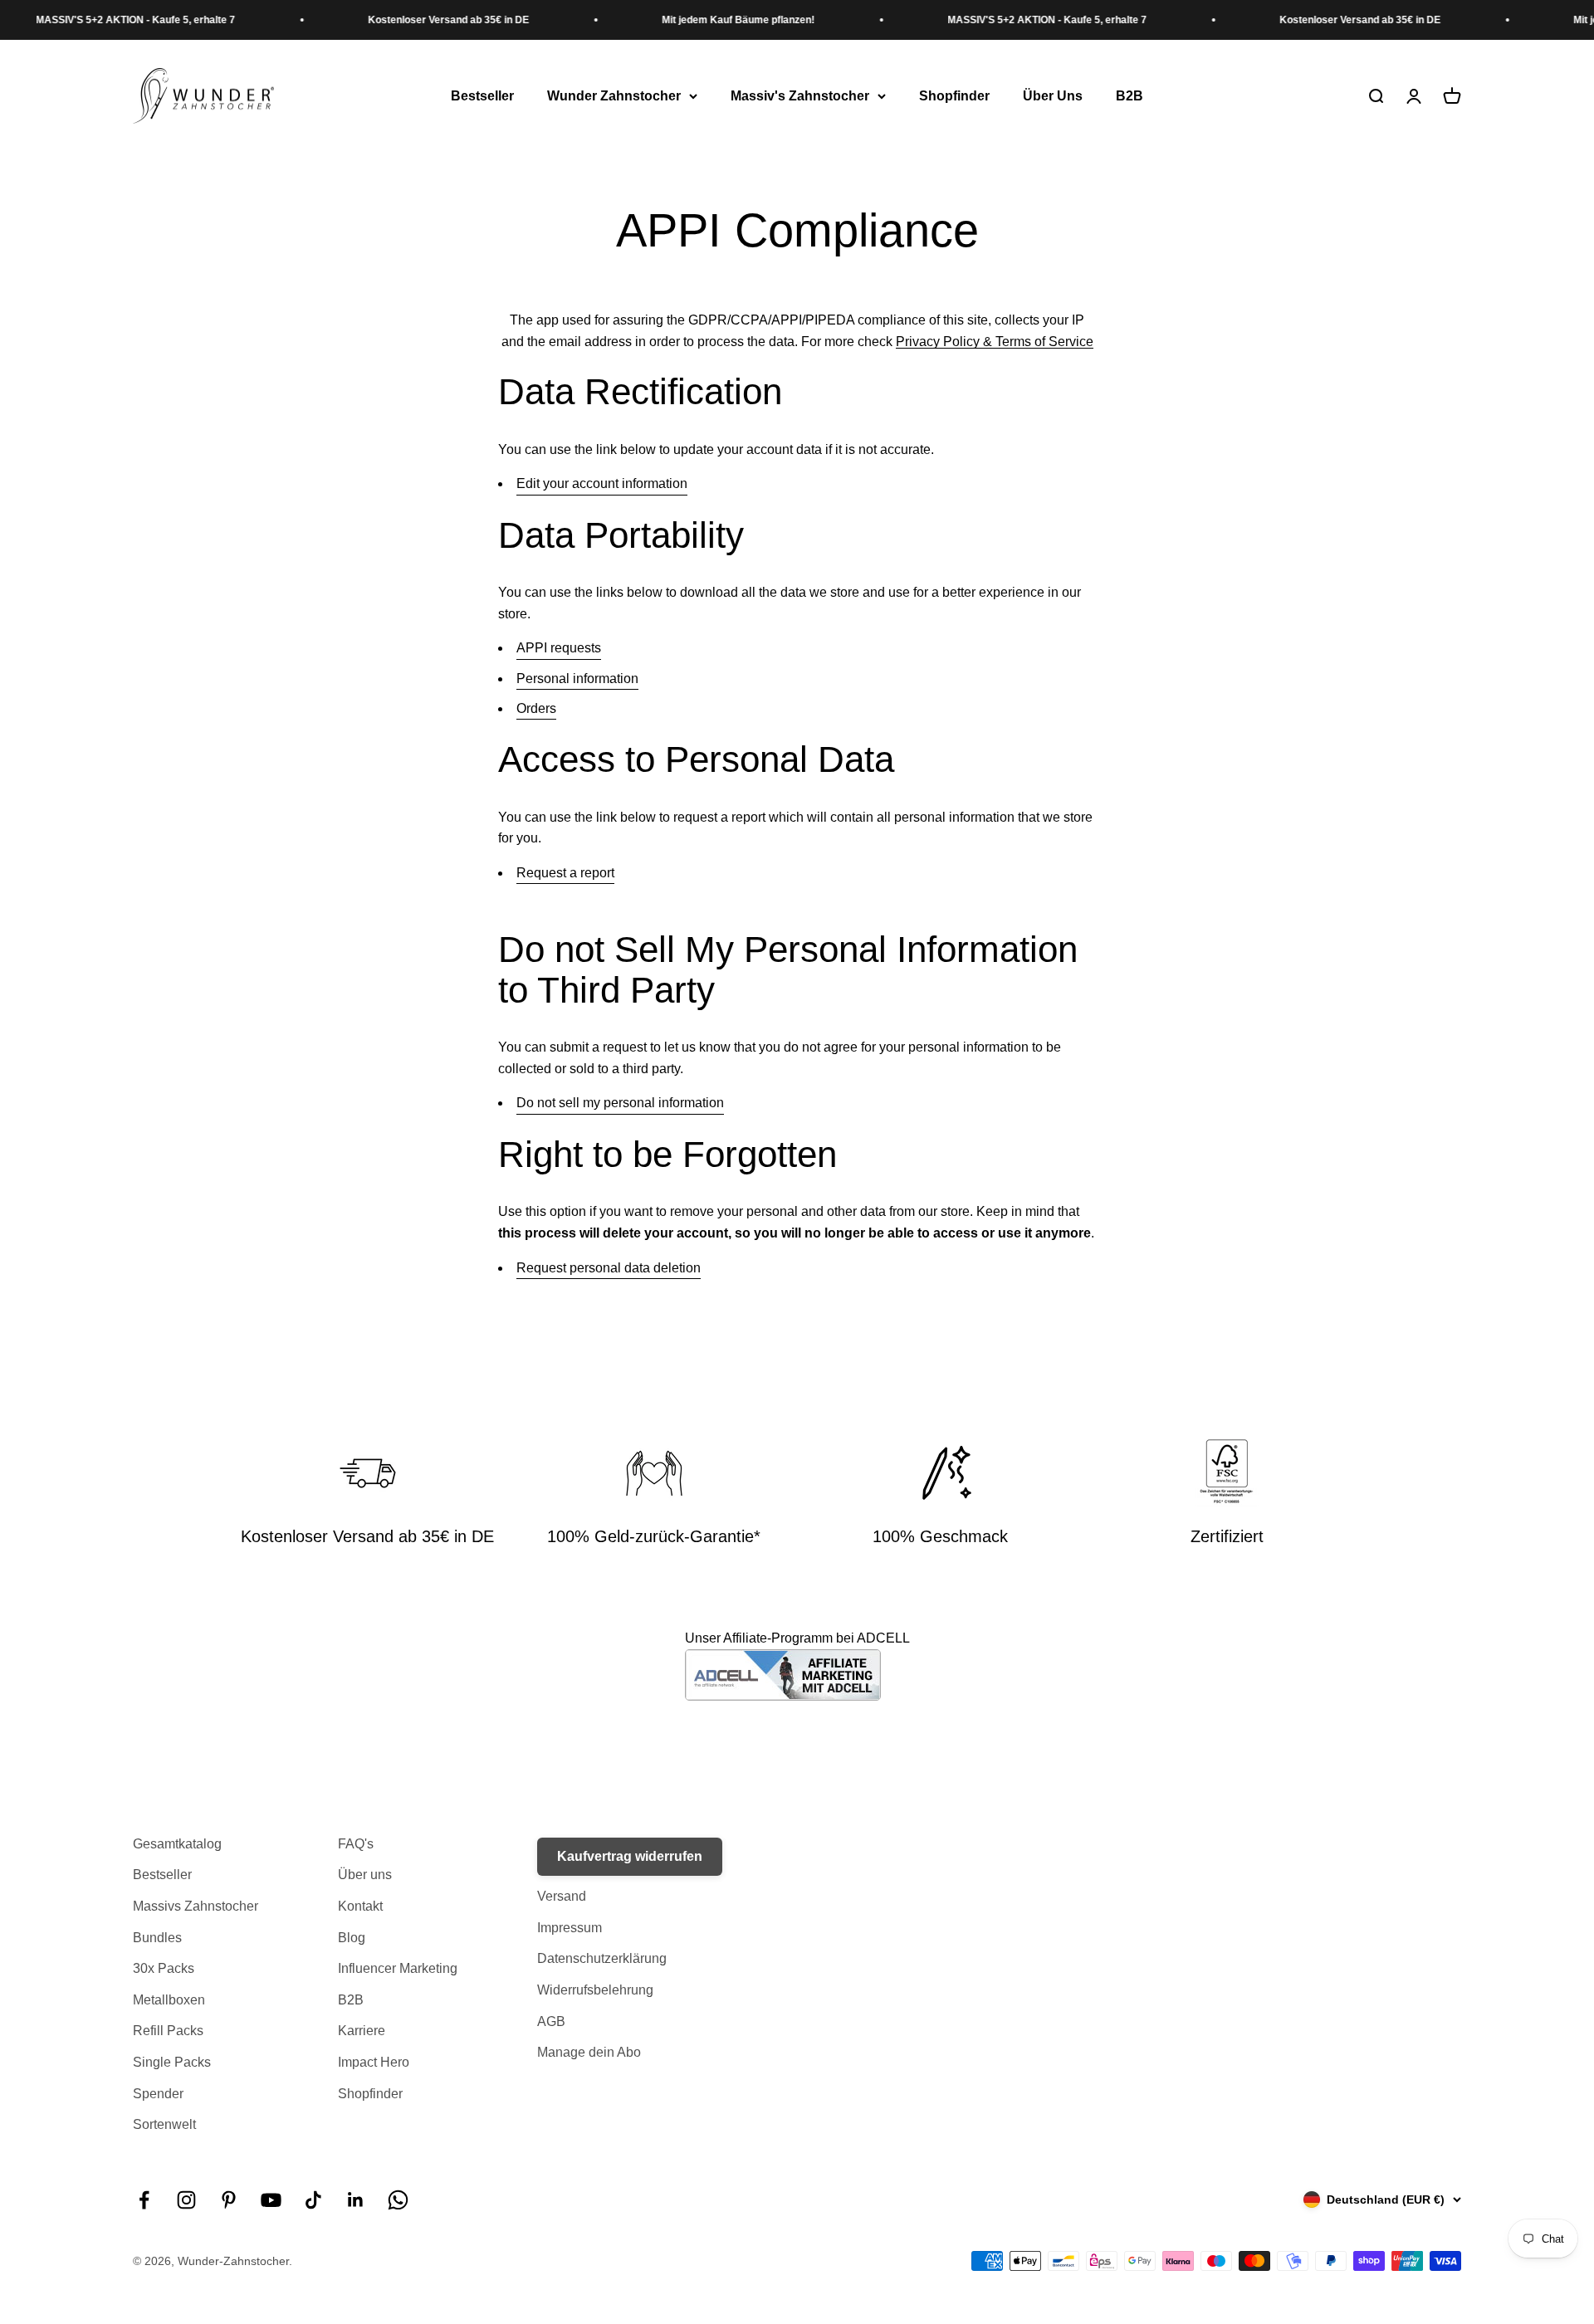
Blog (352, 1938)
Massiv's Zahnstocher (800, 96)
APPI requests (559, 648)
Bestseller (482, 96)
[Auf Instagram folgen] (186, 2200)
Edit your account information (602, 483)
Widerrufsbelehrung (595, 1990)
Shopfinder (954, 96)
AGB (551, 2021)
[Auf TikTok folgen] (313, 2200)
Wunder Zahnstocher (614, 96)
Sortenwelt (164, 2124)
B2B (1129, 96)
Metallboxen (169, 2000)
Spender (158, 2094)
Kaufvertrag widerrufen (630, 1856)
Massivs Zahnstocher (196, 1906)
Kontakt (360, 1906)
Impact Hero (374, 2062)
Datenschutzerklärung (602, 1958)
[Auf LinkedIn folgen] (356, 2200)
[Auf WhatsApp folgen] (398, 2200)
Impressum (570, 1928)
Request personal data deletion (609, 1268)
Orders (536, 708)
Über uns (365, 1875)
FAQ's (356, 1844)
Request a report (565, 873)
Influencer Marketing (398, 1968)
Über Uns (1053, 96)
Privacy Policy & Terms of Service (995, 342)
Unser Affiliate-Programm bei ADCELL (797, 1638)
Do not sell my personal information (620, 1103)
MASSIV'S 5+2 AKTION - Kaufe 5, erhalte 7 (1008, 20)
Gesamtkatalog (177, 1844)
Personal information (577, 679)
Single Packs (172, 2062)
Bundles (157, 1938)
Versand (562, 1896)
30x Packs (164, 1968)
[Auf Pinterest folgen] (229, 2200)
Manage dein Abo (589, 2052)
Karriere (362, 2031)
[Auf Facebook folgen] (144, 2200)
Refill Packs (168, 2031)
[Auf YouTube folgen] (271, 2200)
